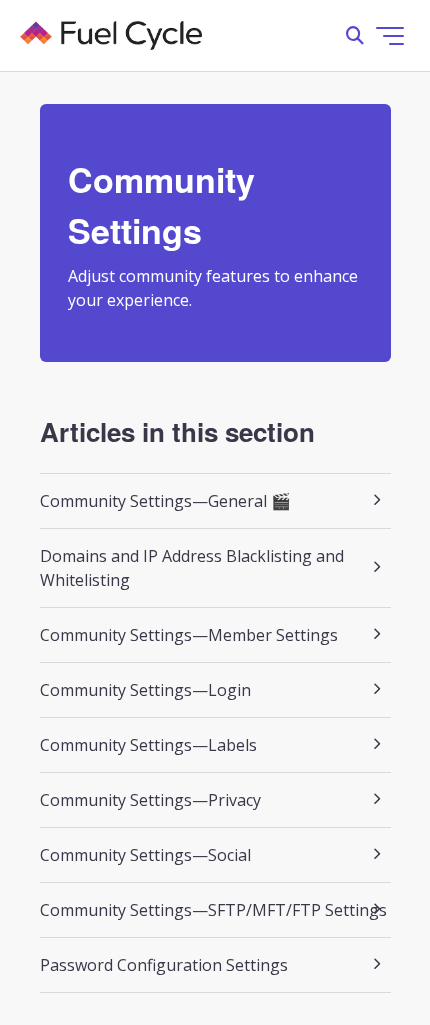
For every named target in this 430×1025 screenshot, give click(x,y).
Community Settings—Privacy (150, 800)
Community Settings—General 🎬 (165, 501)
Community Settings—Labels (148, 745)
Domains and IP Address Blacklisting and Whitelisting (192, 568)
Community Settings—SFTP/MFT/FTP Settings (213, 910)
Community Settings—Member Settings (189, 635)
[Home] (111, 36)
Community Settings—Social (145, 855)
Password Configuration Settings (164, 965)
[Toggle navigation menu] (390, 36)
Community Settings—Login (145, 690)
